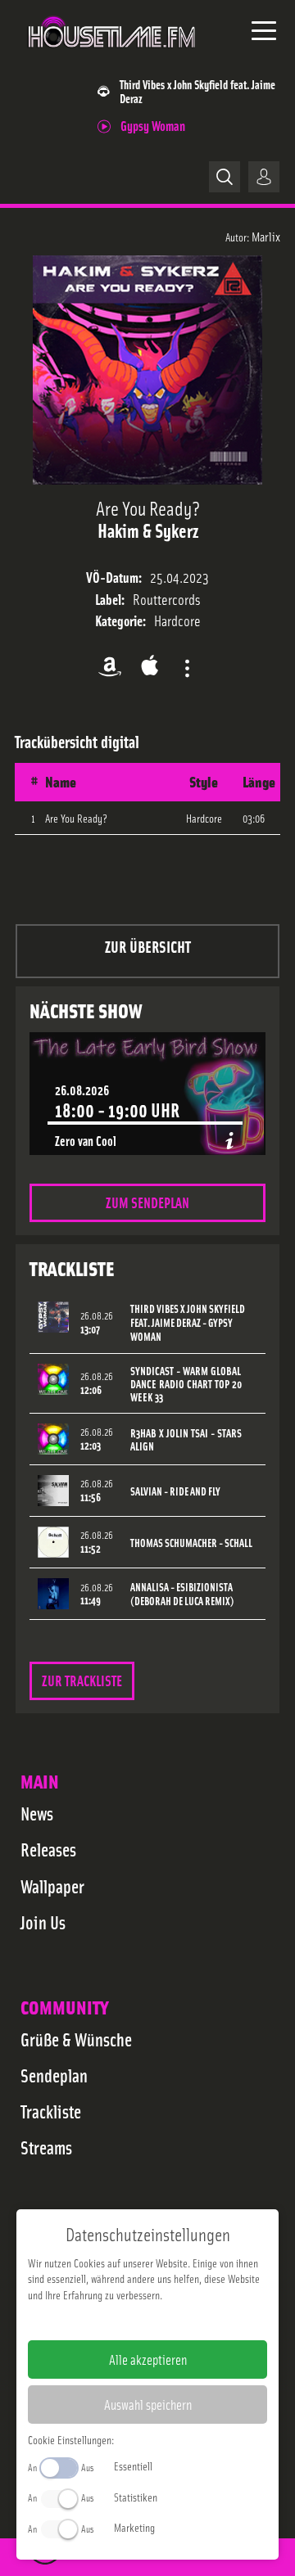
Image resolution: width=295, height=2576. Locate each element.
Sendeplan (54, 2075)
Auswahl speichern (148, 2404)
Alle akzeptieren (148, 2359)
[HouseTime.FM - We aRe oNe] (112, 56)
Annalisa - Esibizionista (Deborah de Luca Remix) (182, 1594)
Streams (46, 2147)
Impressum (97, 2321)
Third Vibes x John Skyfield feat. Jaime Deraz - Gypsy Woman (188, 1322)
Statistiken (136, 2497)
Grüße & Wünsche (76, 2039)
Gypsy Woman (153, 125)
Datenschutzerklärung (176, 2321)
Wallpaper (52, 1886)
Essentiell (133, 2465)
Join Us (43, 1922)
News (37, 1813)
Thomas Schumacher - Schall (191, 1543)
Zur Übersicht (148, 946)
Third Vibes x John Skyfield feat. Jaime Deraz (197, 91)
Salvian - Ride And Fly (175, 1491)
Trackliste (51, 2111)
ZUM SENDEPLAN (147, 1202)
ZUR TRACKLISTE (82, 1680)
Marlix (266, 236)
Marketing (134, 2527)
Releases (48, 1849)
